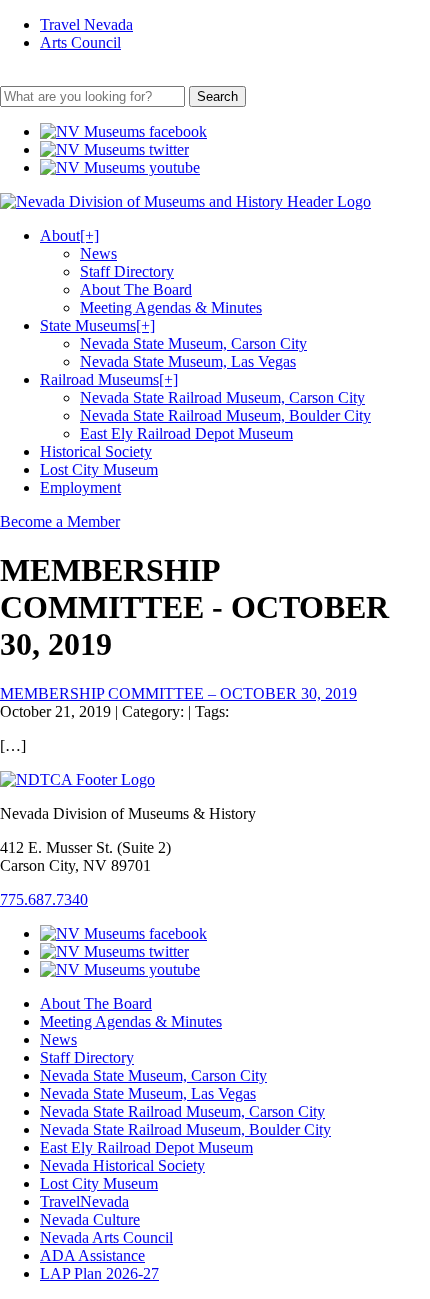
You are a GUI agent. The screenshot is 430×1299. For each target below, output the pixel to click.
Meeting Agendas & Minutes (171, 307)
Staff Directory (127, 271)
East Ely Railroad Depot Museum (186, 433)
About (69, 235)
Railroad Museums (109, 379)
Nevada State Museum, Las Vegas (188, 361)
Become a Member (60, 521)
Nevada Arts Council (106, 1237)
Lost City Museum (99, 469)
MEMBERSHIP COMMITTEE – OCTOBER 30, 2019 (178, 693)
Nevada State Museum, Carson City (193, 343)
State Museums (97, 325)
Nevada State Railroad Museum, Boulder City (225, 415)
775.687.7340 (44, 899)
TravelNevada (84, 1201)
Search (217, 96)
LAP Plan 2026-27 (99, 1273)
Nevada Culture (90, 1219)
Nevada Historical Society (122, 1165)
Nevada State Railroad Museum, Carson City (222, 397)
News (98, 253)
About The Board (136, 289)
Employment (80, 487)
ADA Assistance (92, 1255)
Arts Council (80, 42)
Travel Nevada (86, 24)
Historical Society (96, 451)
